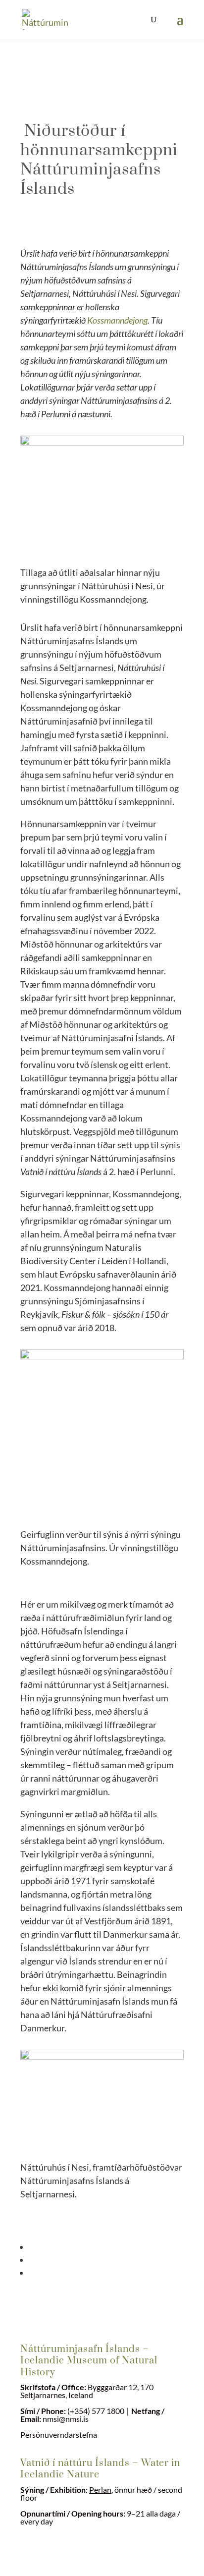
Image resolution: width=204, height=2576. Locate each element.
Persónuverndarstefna (59, 2435)
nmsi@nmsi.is (66, 2419)
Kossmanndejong (117, 320)
